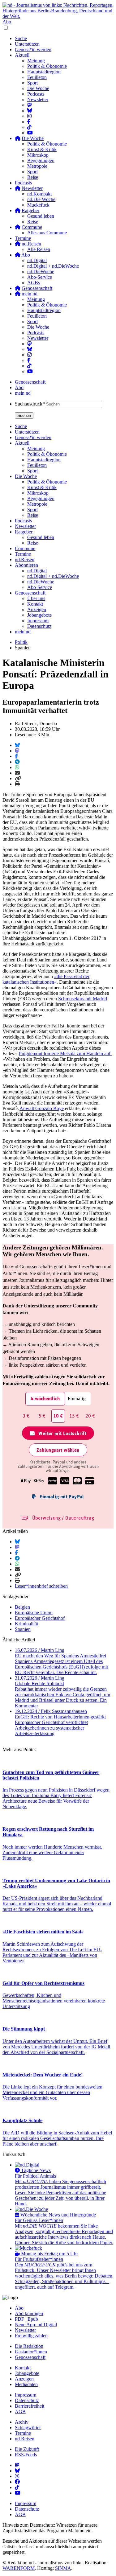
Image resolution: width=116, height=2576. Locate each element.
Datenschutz (27, 2400)
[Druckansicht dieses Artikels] (17, 784)
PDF (19, 2319)
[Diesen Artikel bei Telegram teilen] (17, 762)
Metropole (37, 166)
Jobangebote (27, 2373)
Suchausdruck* (30, 404)
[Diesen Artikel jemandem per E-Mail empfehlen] (17, 773)
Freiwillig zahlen (31, 2336)
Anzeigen (24, 2379)
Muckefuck (38, 205)
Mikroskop (38, 155)
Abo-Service (40, 277)
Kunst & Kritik (42, 149)
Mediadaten (26, 2384)
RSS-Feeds (26, 2455)
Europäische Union (34, 1613)
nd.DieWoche (41, 272)
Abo (7, 22)
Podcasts (36, 94)
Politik (21, 642)
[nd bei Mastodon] (29, 105)
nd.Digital (37, 260)
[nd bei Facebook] (29, 122)
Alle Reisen (39, 249)
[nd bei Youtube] (30, 133)
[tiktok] (29, 366)
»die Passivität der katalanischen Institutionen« (46, 979)
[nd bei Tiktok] (29, 127)
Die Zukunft (27, 2449)
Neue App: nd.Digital (36, 2325)
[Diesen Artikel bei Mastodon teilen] (17, 751)
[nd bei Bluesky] (30, 111)
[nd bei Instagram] (29, 116)
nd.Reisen (25, 2439)
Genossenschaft (30, 382)
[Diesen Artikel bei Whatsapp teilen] (17, 767)
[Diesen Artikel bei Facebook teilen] (16, 756)
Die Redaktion (29, 2346)
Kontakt (23, 2368)
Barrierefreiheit (30, 2406)
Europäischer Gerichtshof (40, 1618)
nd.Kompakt (39, 194)
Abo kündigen (29, 2313)
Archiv (22, 2422)
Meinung (36, 61)
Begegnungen (41, 160)
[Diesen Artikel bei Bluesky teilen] (17, 745)
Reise (33, 177)
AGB (20, 2411)
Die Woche (38, 88)
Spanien (23, 1629)
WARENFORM (19, 2568)
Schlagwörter (28, 2428)
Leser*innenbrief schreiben (41, 1586)
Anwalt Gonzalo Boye (42, 1108)
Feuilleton (37, 77)
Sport (32, 83)
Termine (23, 238)
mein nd (23, 393)
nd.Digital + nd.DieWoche (53, 266)
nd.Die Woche (41, 199)
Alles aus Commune (47, 233)
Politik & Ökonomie (47, 66)
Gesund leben (41, 216)
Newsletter (38, 99)
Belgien (22, 1607)
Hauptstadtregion (44, 72)
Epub (33, 2319)
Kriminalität (26, 1624)
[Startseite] (58, 11)
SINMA (63, 2568)
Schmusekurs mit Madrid (83, 999)
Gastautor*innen (31, 2352)
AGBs (34, 283)
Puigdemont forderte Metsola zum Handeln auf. (65, 1053)
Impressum (26, 2395)
